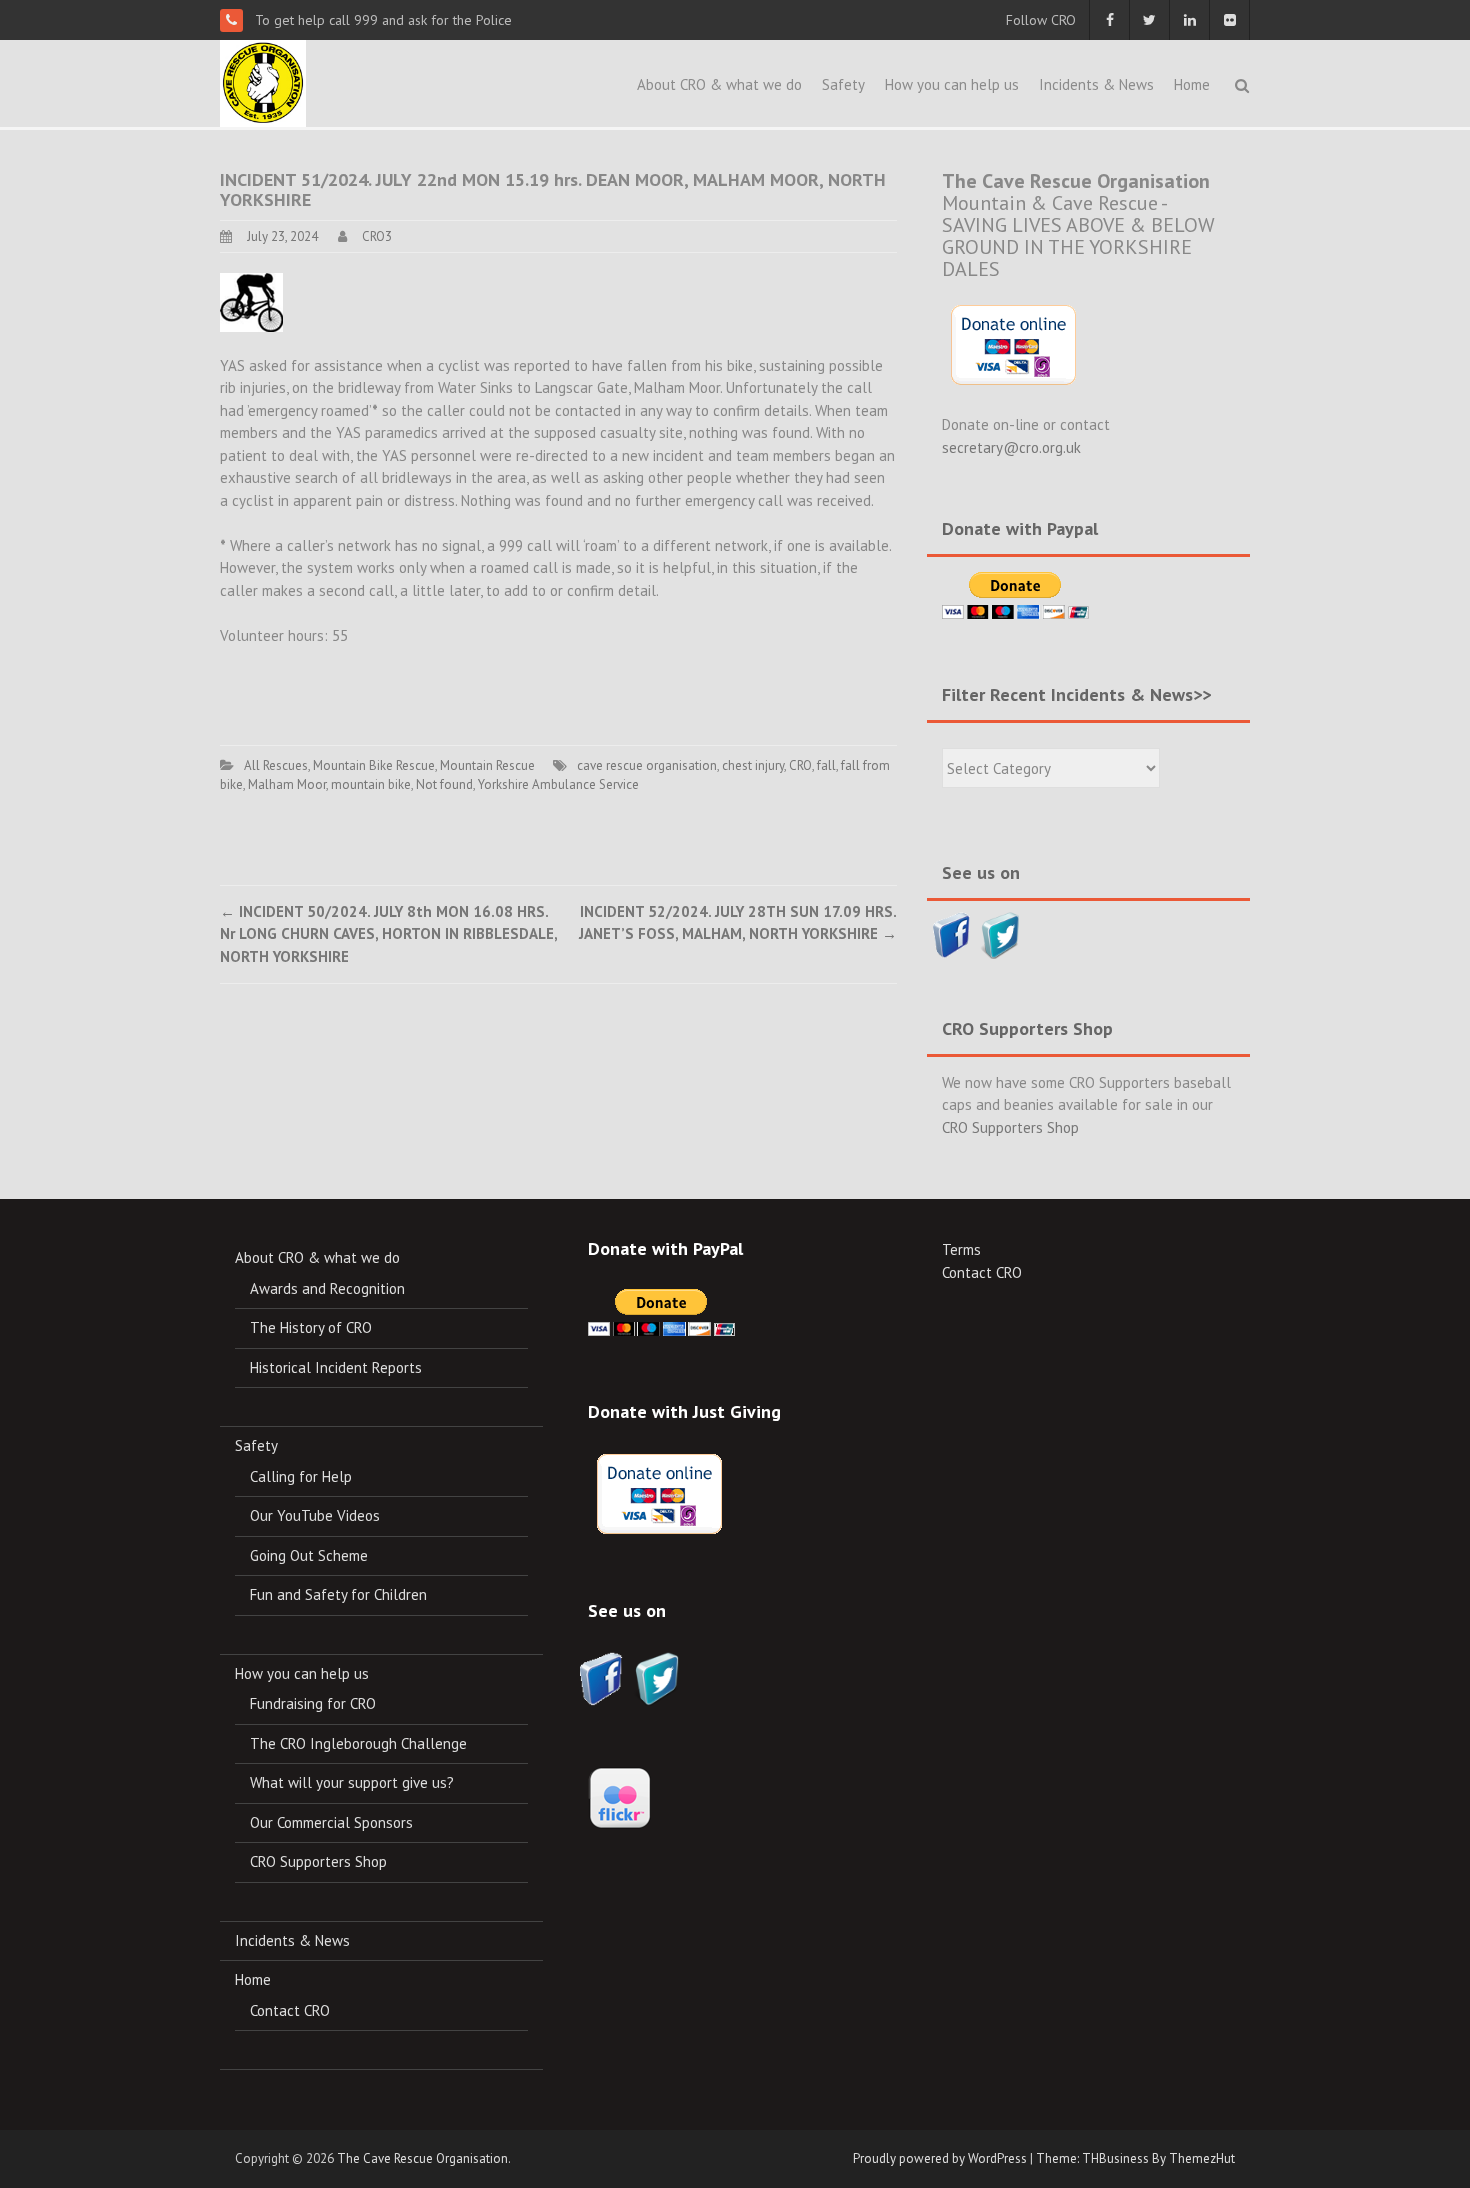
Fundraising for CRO (313, 1703)
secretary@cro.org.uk (1011, 447)
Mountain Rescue (487, 765)
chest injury (753, 765)
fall (826, 765)
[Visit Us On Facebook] (951, 933)
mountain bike (371, 784)
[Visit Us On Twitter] (1000, 933)
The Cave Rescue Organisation (422, 2158)
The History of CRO (311, 1327)
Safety (843, 84)
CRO (800, 765)
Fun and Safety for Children (338, 1594)
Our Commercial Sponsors (331, 1822)
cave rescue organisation (647, 765)
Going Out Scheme (309, 1555)
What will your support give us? (352, 1782)
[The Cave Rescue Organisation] (263, 81)
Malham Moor (287, 784)
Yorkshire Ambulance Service (558, 784)
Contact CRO (290, 2010)
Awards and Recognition (327, 1288)
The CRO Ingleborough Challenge (358, 1743)
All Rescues (276, 765)
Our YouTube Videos (315, 1515)
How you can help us (952, 84)
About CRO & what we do (719, 84)
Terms (961, 1249)
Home (1192, 84)
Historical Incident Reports (336, 1367)
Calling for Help (301, 1476)
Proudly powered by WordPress (940, 2158)
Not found (444, 784)
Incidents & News (1096, 84)
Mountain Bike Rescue (374, 765)
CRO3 (377, 236)
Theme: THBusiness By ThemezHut (1135, 2158)
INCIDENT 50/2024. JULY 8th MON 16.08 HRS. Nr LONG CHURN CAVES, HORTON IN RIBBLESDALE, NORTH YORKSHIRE (388, 934)
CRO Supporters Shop (1010, 1127)
